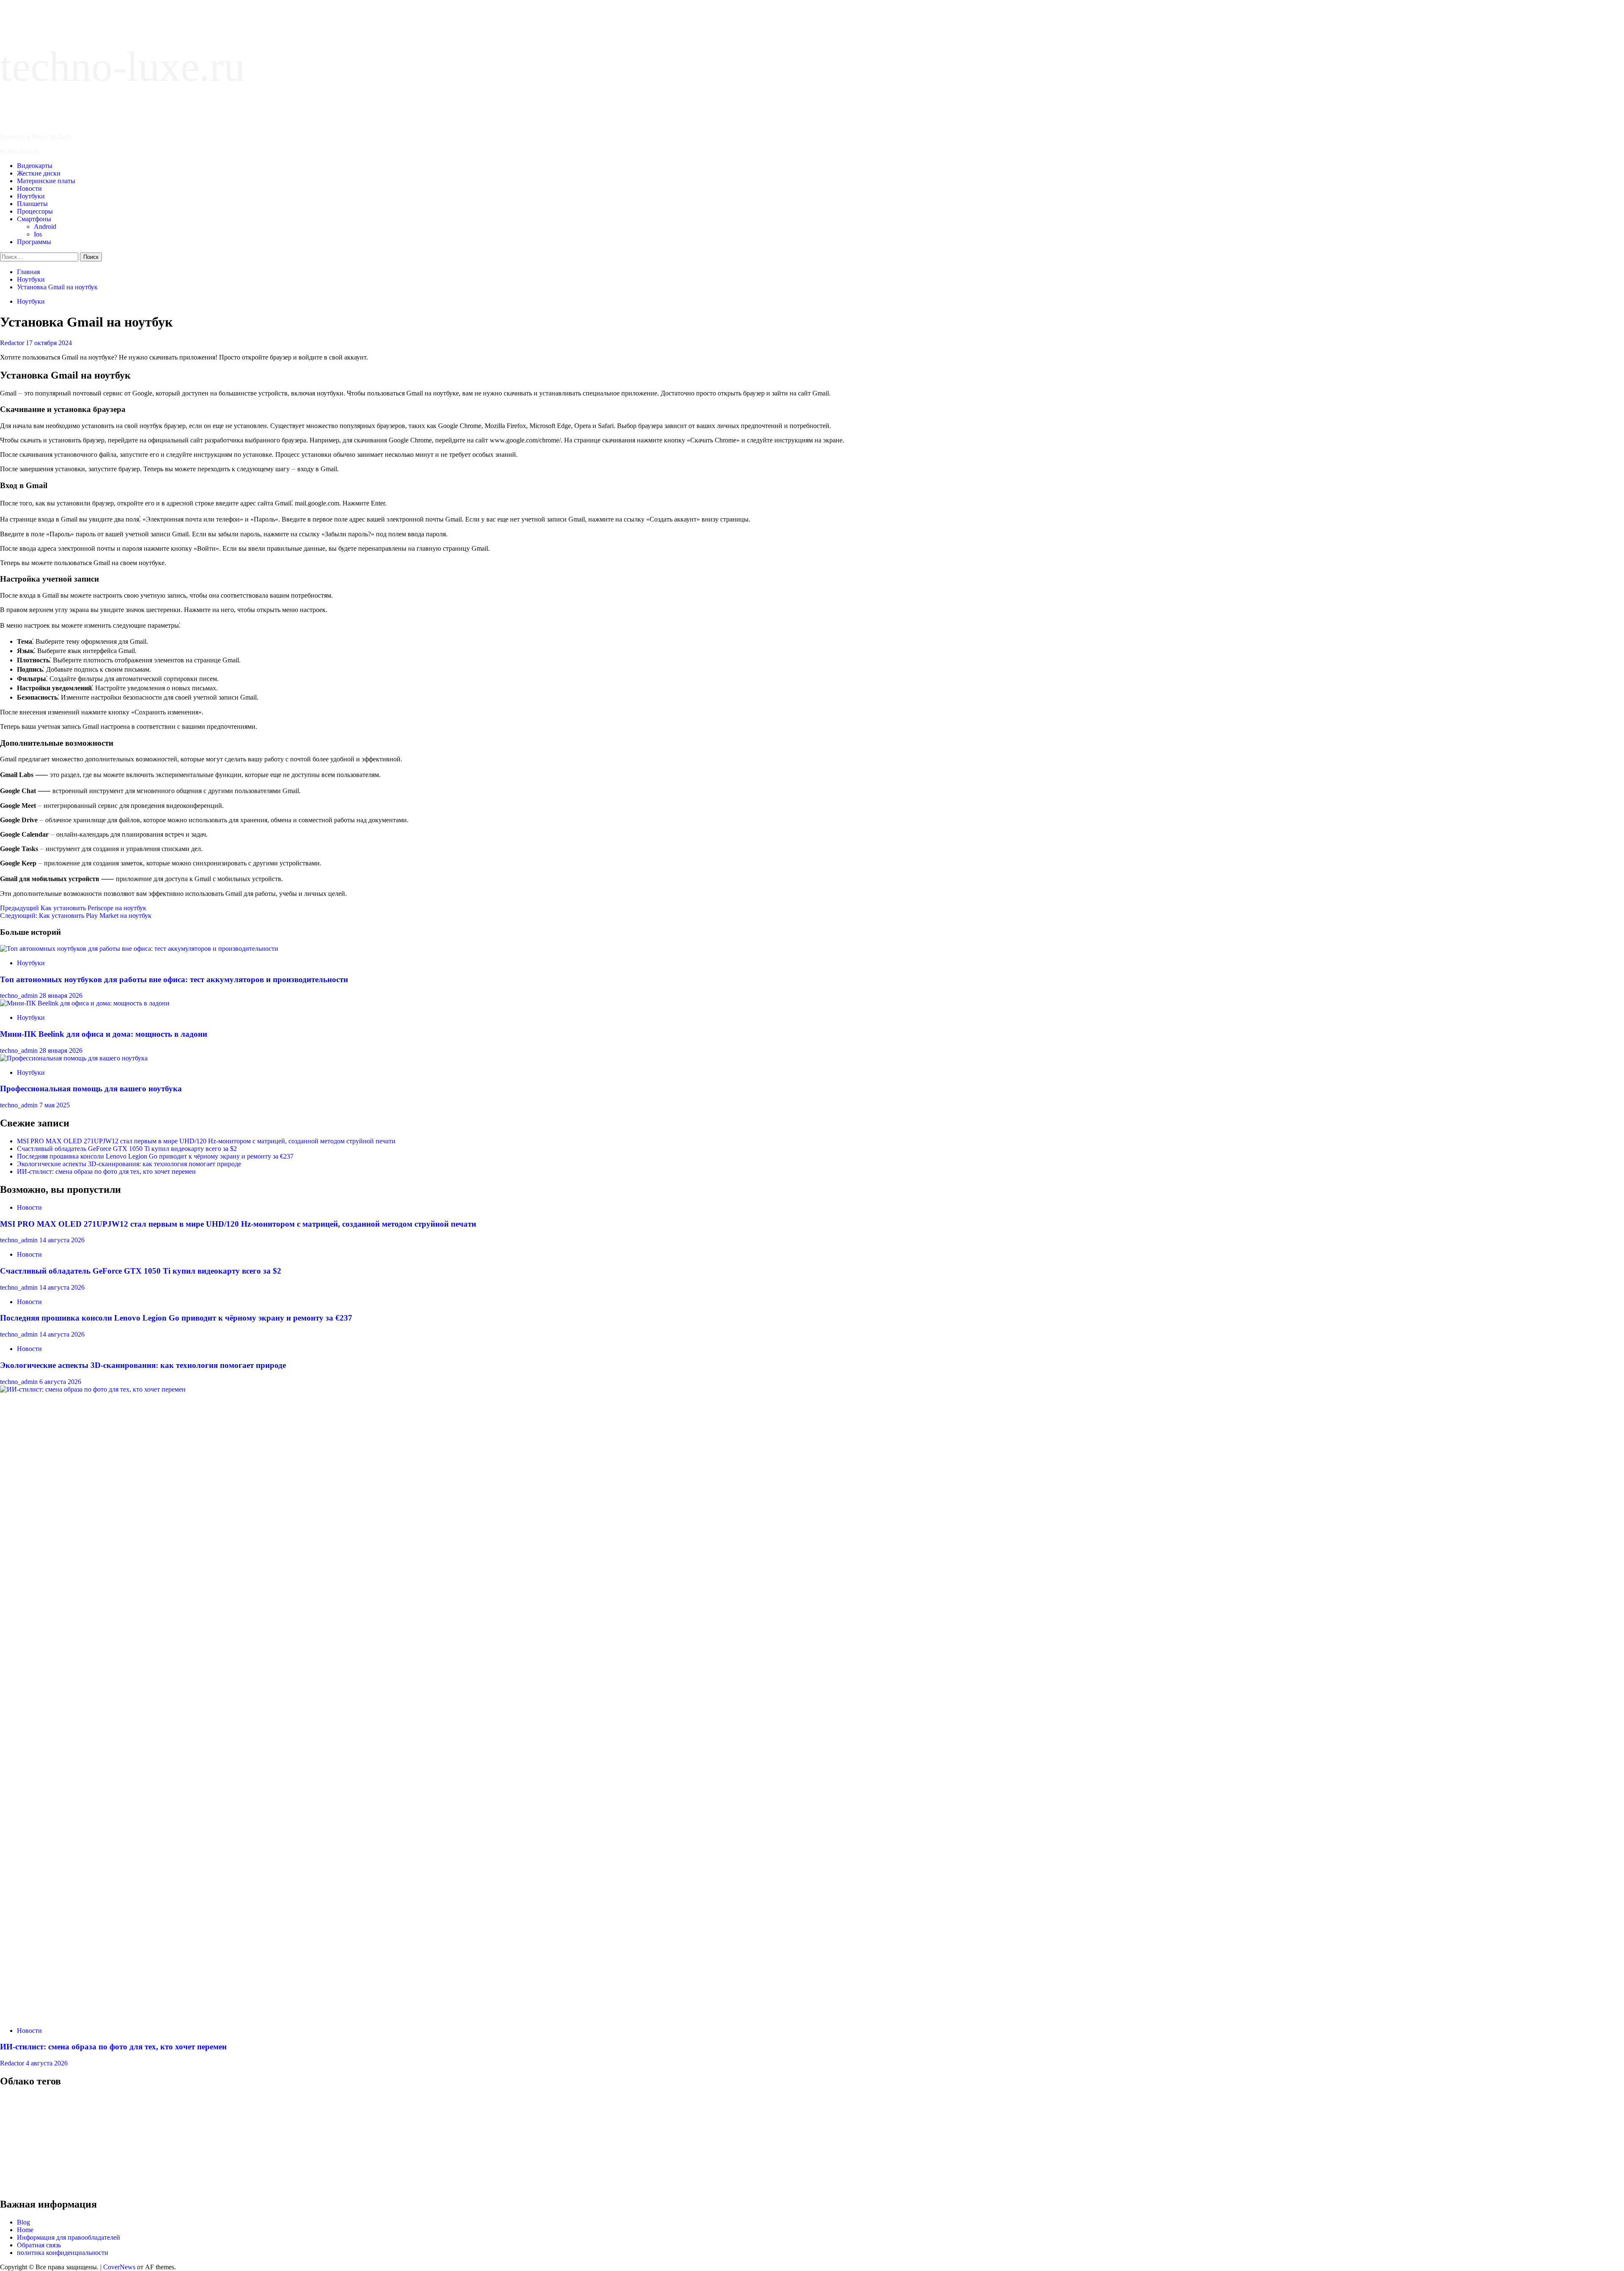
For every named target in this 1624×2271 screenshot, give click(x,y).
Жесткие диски (39, 173)
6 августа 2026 (60, 1382)
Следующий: (76, 916)
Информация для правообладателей (69, 2237)
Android (45, 227)
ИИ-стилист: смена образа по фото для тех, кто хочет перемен (106, 1171)
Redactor (13, 343)
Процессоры (35, 211)
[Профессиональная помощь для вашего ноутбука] (74, 1058)
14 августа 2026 (62, 1240)
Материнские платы (46, 181)
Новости (29, 188)
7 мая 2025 (55, 1105)
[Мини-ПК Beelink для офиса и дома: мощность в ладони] (85, 1003)
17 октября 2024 (49, 343)
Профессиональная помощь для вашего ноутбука (91, 1089)
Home (25, 2230)
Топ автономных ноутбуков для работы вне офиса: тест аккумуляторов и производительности (174, 979)
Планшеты (32, 204)
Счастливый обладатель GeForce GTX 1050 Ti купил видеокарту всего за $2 (127, 1149)
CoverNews (119, 2267)
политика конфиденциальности (63, 2253)
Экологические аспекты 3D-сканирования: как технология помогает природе (129, 1164)
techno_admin (20, 995)
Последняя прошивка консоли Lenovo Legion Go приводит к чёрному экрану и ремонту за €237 (155, 1156)
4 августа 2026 (47, 2063)
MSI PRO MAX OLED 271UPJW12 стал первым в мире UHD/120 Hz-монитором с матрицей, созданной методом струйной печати (206, 1141)
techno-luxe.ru (122, 67)
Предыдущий (73, 908)
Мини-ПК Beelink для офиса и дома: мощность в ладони (104, 1034)
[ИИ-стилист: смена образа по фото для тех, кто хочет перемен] (634, 1389)
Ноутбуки (31, 196)
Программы (34, 242)
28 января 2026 (61, 995)
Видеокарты (35, 166)
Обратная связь (39, 2245)
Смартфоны (34, 219)
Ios (38, 234)
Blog (23, 2222)
